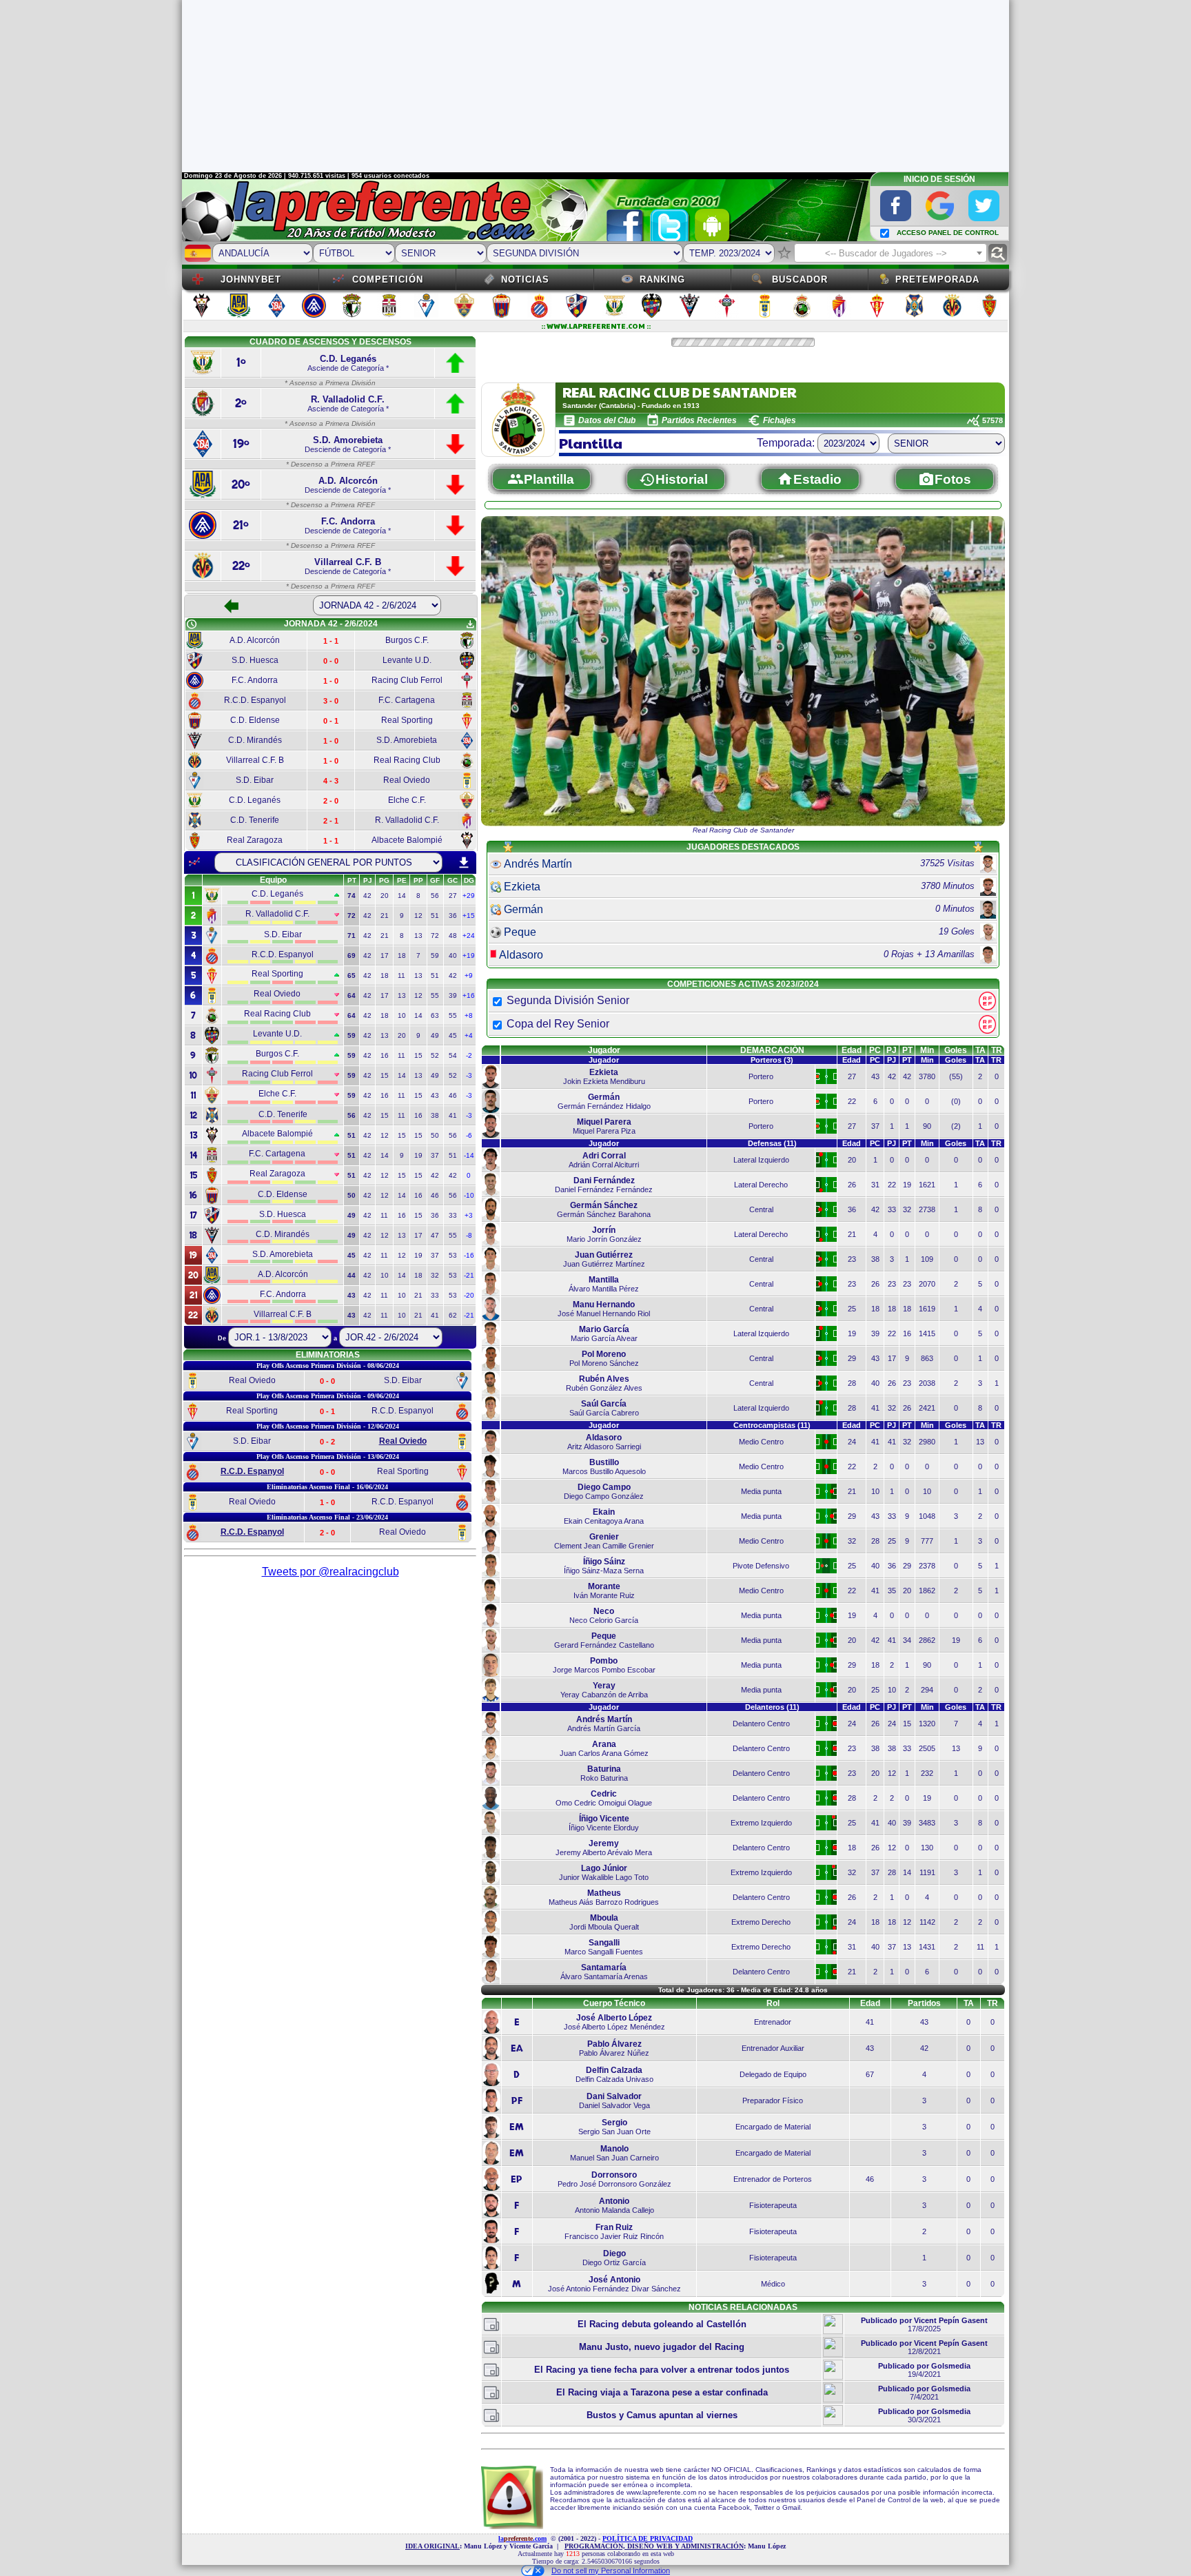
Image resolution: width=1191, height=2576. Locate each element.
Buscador (800, 279)
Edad (852, 1050)
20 (385, 896)
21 (385, 916)
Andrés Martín (538, 864)
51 (435, 916)
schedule (192, 624)
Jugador (604, 1050)
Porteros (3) (772, 1060)
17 (385, 955)
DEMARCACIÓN (772, 1050)
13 (418, 936)
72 (435, 936)
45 (453, 1035)
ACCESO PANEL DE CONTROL (948, 233)
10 (402, 1015)
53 (453, 1255)
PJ (892, 1050)
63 (435, 1015)
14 (402, 896)
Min (927, 1050)
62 (453, 1315)
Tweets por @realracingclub (330, 1572)
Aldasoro (521, 955)
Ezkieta (522, 887)
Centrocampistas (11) (772, 1425)
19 (418, 1155)
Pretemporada (937, 279)
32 (435, 1275)
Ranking (662, 279)
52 (435, 1055)
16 (385, 1055)
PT (907, 1050)
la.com (522, 2538)
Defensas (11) (772, 1143)
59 (435, 955)
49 (435, 1035)
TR (997, 1050)
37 (435, 1155)
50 (435, 1135)
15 (418, 1055)
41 (453, 1115)
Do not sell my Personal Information (611, 2570)
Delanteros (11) (772, 1707)
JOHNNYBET (251, 279)
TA (980, 1050)
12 (418, 916)
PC (875, 1050)
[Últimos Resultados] (194, 862)
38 (435, 1115)
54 (453, 1055)
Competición (388, 279)
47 (435, 1235)
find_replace (998, 253)
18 (402, 955)
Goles (956, 1050)
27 (453, 896)
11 (401, 975)
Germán (523, 909)
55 (435, 995)
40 (453, 955)
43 (435, 1095)
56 (435, 896)
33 (453, 1215)
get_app (470, 624)
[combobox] (890, 253)
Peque (520, 932)
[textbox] (890, 254)
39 (453, 995)
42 (367, 896)
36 (453, 916)
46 (453, 1095)
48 (453, 936)
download (464, 863)
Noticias (525, 279)
